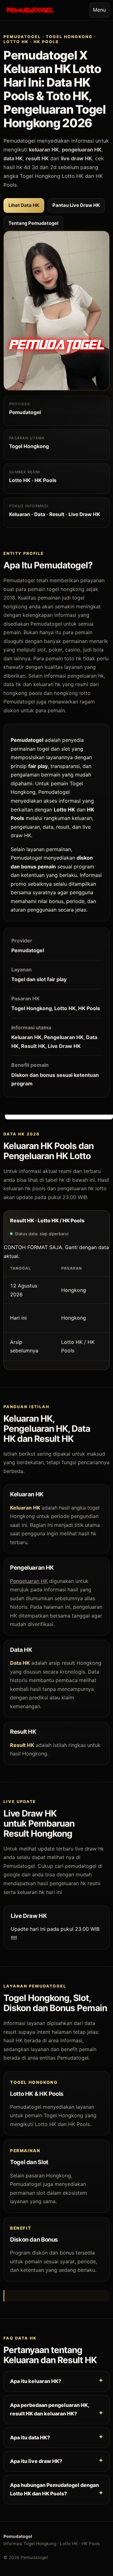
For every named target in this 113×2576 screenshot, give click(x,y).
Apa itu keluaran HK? (36, 2381)
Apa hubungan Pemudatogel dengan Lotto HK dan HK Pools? (54, 2489)
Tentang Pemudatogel (33, 223)
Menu (99, 10)
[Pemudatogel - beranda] (30, 10)
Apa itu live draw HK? (36, 2461)
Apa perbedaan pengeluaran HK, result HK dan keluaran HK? (50, 2409)
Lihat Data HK (24, 205)
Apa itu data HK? (30, 2437)
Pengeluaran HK (29, 1581)
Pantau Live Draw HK (76, 205)
